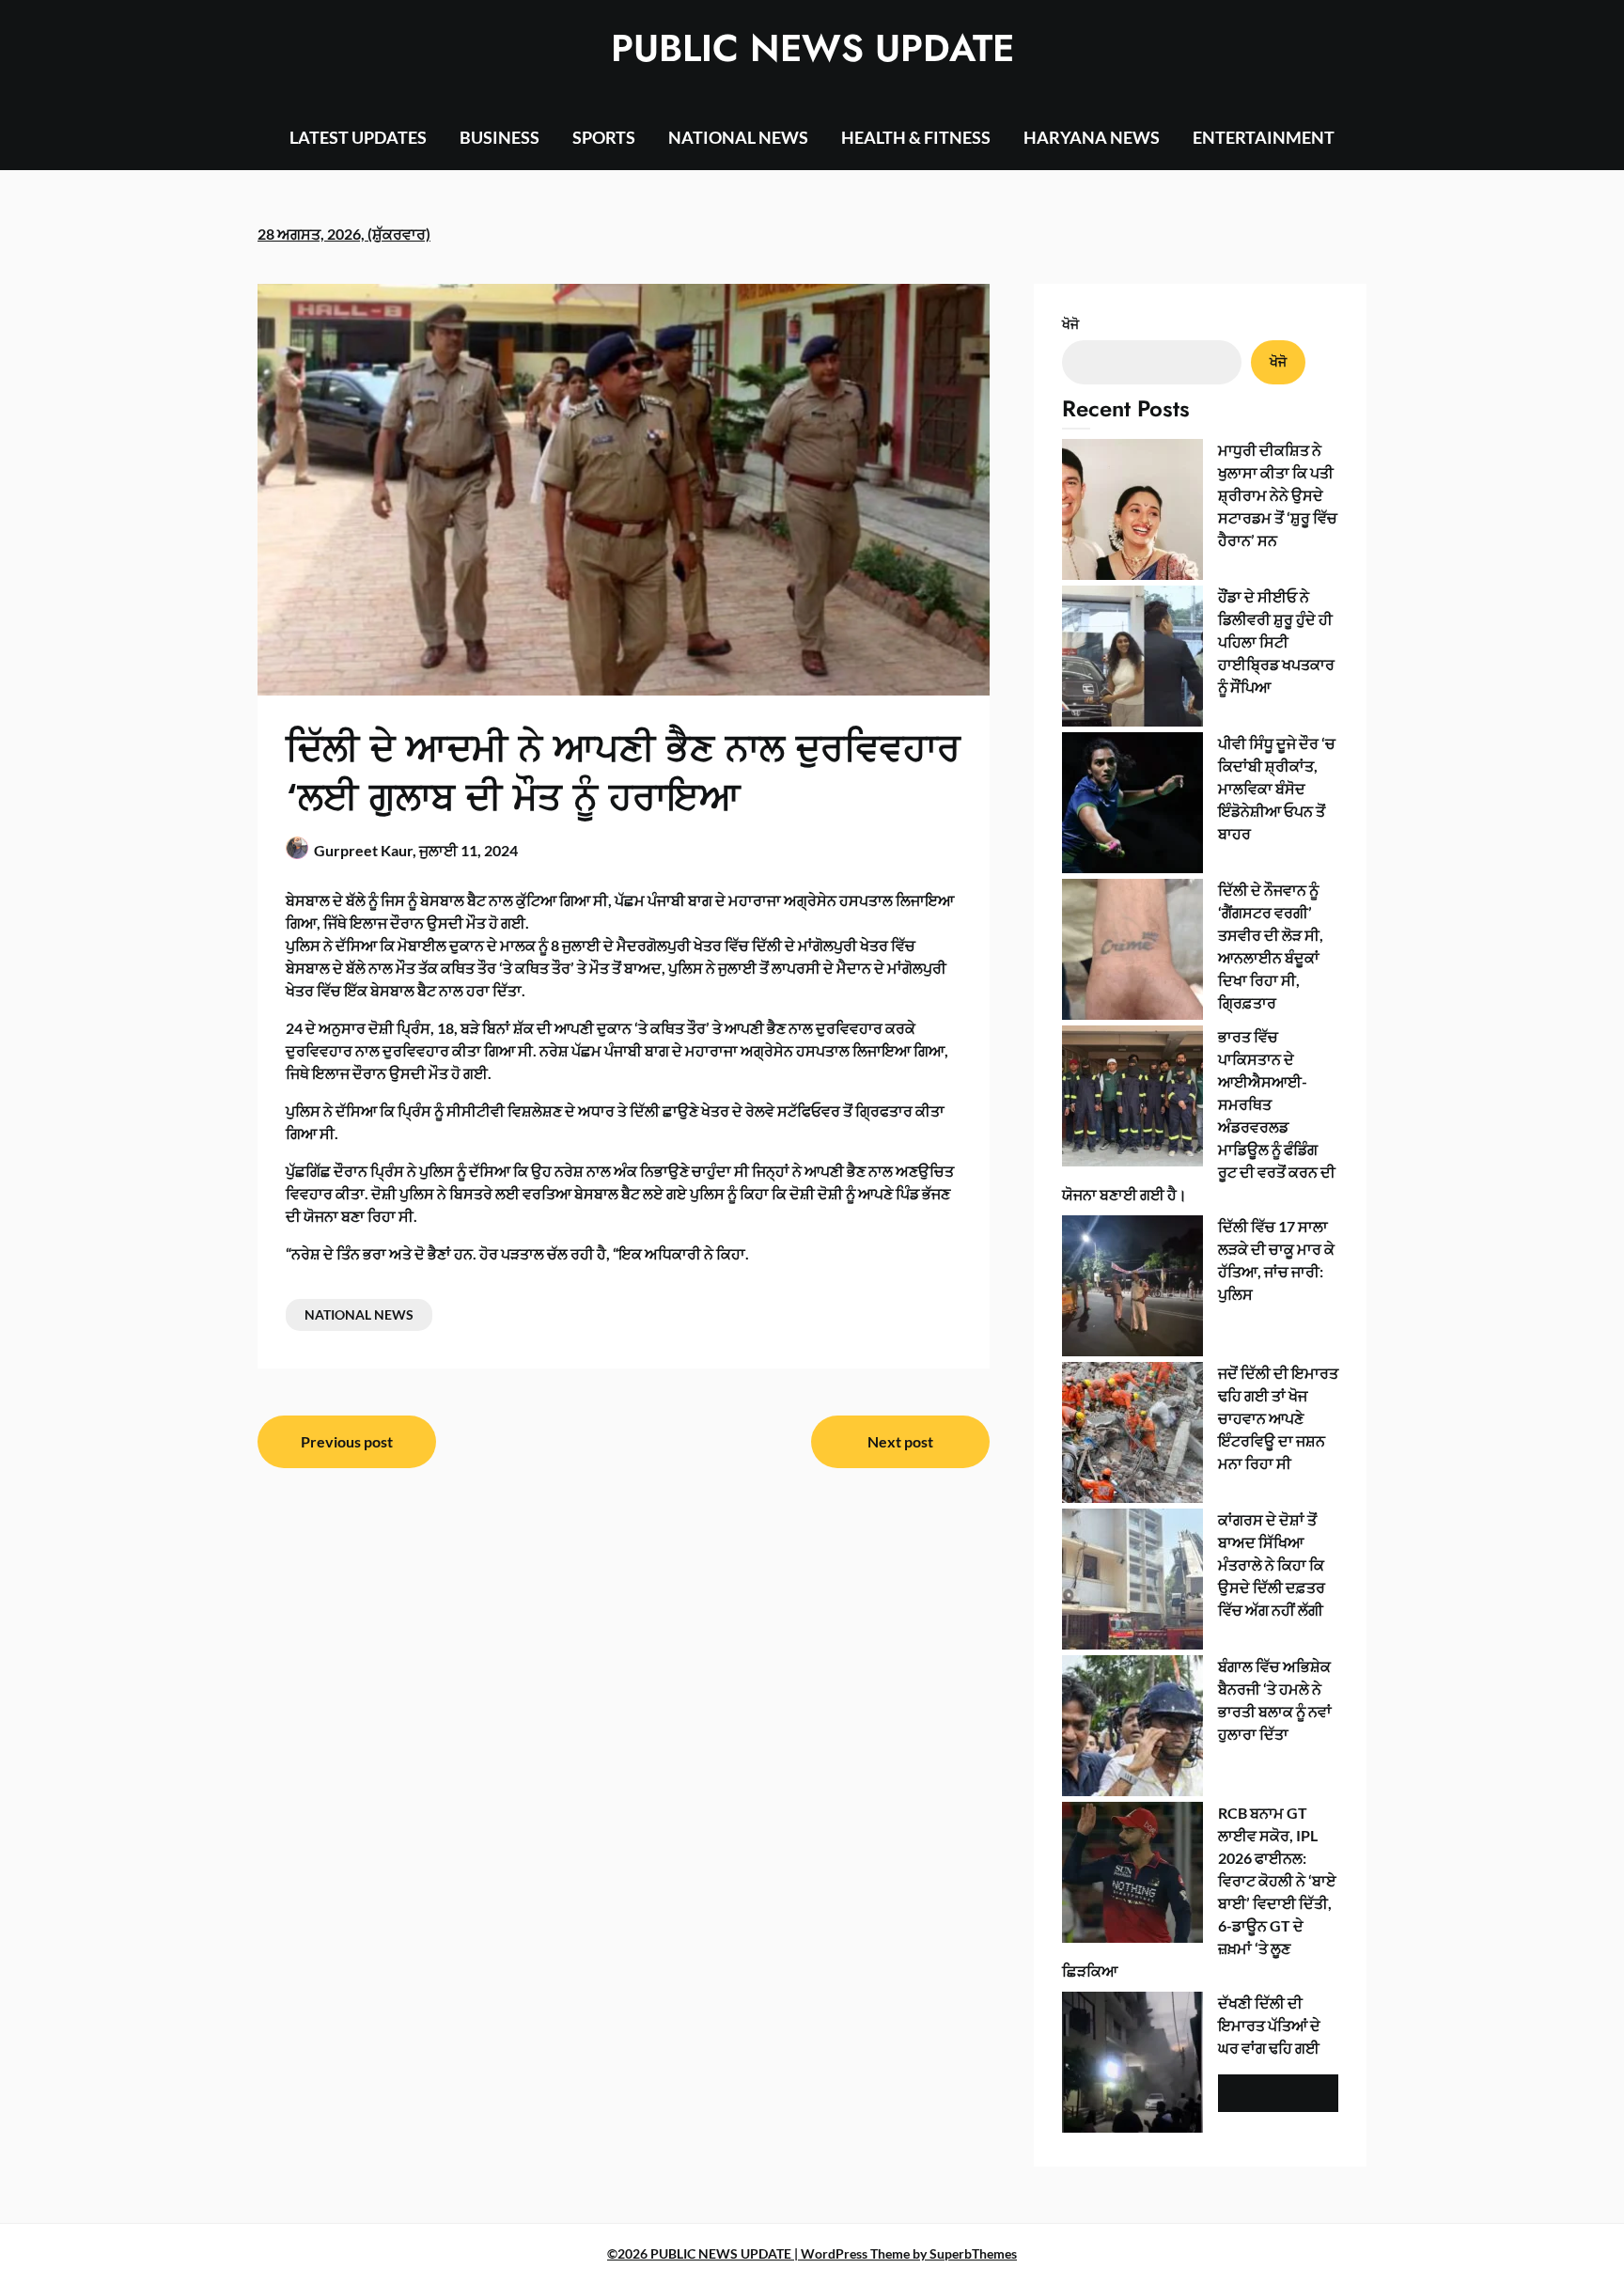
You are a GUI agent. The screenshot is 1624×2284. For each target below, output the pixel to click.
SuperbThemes (973, 2253)
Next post (900, 1441)
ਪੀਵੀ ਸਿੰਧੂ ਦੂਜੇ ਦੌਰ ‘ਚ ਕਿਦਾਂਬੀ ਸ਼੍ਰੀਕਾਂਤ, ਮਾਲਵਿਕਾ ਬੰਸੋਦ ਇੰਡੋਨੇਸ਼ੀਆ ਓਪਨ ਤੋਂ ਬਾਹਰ (1277, 788)
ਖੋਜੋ (1070, 324)
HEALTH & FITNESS (916, 137)
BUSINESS (500, 137)
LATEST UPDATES (358, 137)
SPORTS (604, 137)
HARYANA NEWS (1092, 137)
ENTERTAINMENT (1264, 137)
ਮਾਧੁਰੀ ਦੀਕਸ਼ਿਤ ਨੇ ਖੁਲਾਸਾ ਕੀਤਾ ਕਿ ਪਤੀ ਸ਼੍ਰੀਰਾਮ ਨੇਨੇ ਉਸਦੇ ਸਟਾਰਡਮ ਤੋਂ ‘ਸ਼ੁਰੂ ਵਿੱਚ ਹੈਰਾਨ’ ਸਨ (1278, 495)
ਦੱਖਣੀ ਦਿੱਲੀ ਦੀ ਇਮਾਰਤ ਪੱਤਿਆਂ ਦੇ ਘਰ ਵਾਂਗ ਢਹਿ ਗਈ (1269, 2025)
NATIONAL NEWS (738, 137)
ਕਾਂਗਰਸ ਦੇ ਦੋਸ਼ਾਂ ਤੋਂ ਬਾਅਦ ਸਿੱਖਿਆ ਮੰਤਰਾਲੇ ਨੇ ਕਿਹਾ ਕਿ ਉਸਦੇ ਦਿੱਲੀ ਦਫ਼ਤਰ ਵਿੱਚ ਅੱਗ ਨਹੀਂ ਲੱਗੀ (1272, 1564)
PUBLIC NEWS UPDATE (812, 48)
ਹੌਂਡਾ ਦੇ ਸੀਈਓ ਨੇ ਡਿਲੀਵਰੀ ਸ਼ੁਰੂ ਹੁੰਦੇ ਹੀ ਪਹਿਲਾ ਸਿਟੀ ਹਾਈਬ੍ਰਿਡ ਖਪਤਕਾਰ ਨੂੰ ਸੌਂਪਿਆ (1276, 641)
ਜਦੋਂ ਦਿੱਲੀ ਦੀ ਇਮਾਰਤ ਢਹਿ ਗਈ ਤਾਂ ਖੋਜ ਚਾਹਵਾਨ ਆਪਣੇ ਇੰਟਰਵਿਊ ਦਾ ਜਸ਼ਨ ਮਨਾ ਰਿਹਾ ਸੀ (1278, 1418)
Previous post (347, 1441)
